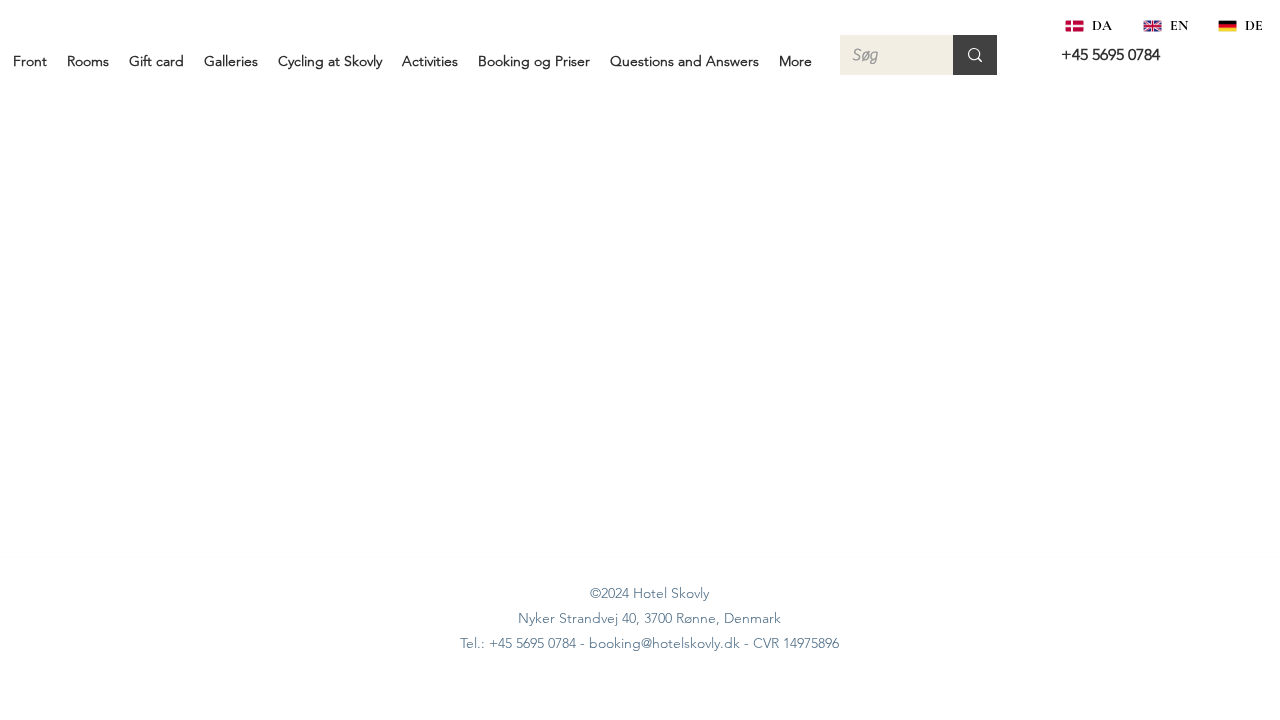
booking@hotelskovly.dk (664, 643)
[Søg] (975, 55)
